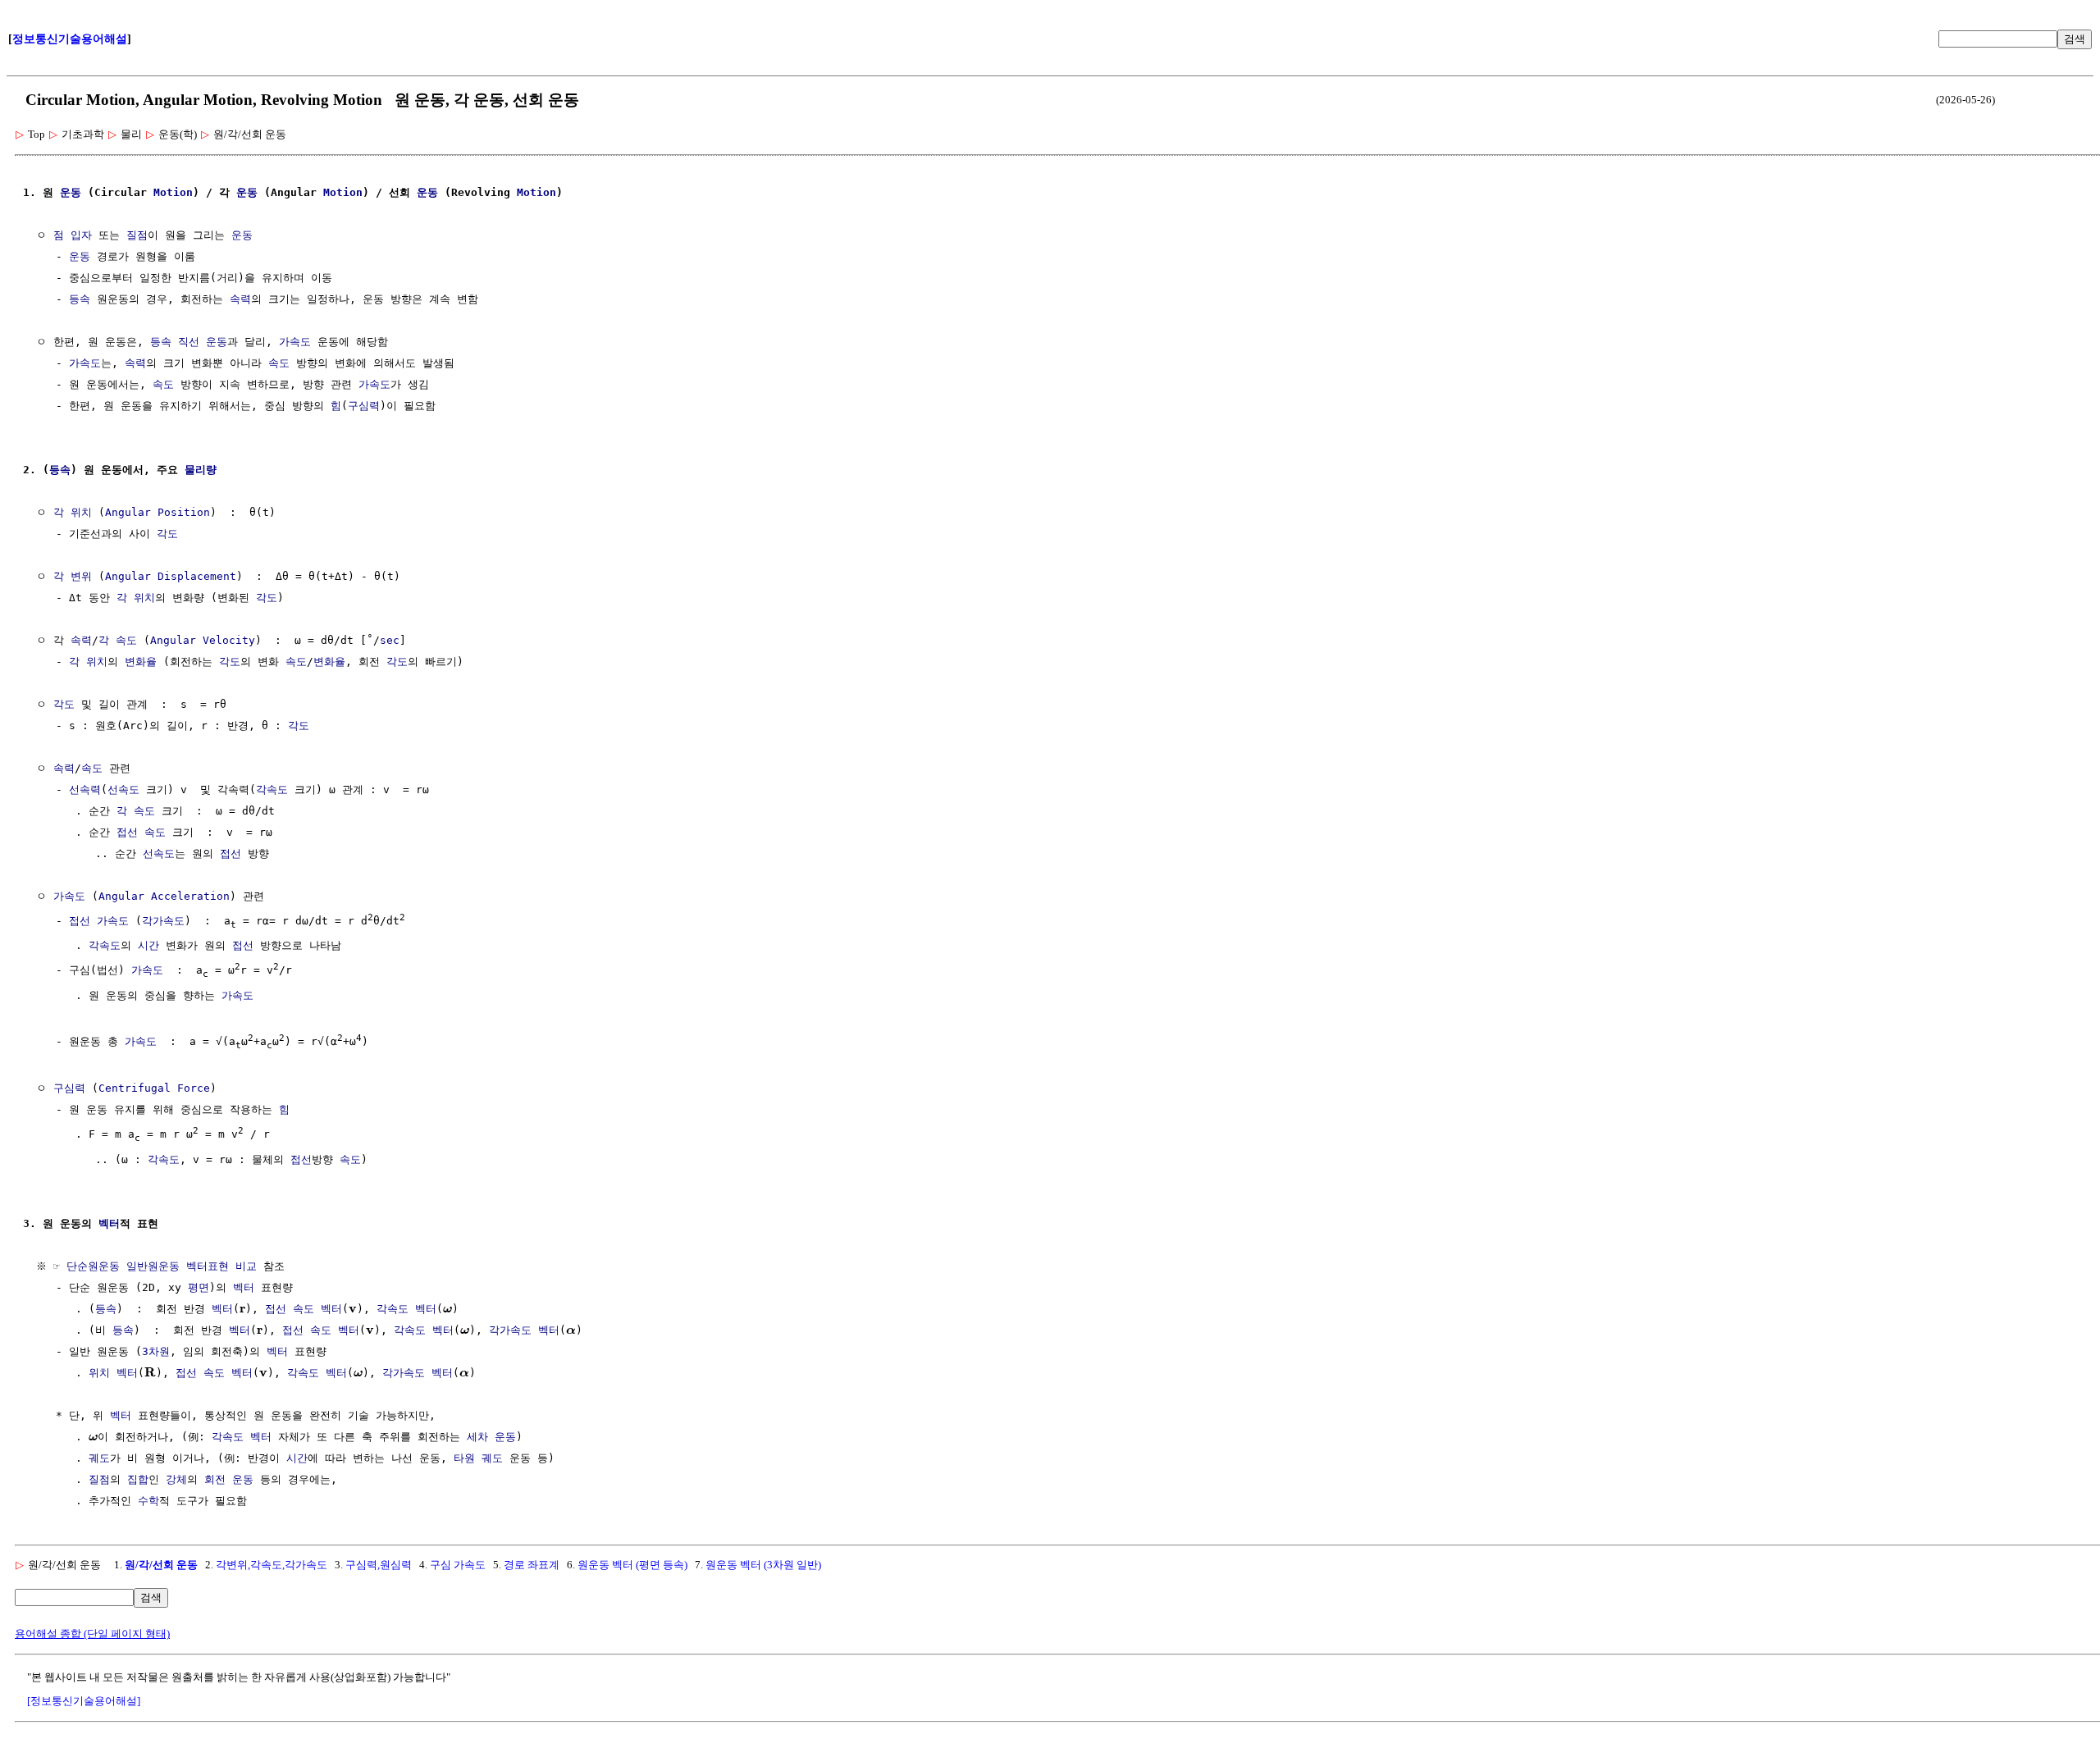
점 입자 (73, 235)
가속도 (295, 342)
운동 (71, 192)
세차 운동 (491, 1437)
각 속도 (118, 640)
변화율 (141, 662)
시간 (148, 945)
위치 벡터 (113, 1373)
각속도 (272, 790)
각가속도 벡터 (524, 1330)
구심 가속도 (458, 1565)
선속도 (123, 790)
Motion (173, 192)
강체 (176, 1479)
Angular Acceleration (164, 896)
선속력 (85, 790)
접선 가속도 (99, 921)
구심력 (364, 406)
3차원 (156, 1351)
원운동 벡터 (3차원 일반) (763, 1565)
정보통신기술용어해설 (70, 39)
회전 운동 (229, 1479)
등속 (80, 299)
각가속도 (163, 921)
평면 (199, 1287)
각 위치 (73, 512)
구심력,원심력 (379, 1565)
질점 (137, 235)
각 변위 (73, 576)
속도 (279, 363)
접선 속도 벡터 (304, 1309)
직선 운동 (203, 342)
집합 (138, 1479)
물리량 (201, 470)
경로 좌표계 (532, 1565)
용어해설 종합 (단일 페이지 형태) (92, 1634)
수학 (148, 1501)
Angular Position (157, 512)
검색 (2075, 39)
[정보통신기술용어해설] (84, 1701)
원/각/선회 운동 (161, 1565)
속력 (240, 299)
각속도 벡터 (406, 1309)
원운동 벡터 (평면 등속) (632, 1565)
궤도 (99, 1458)
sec (390, 640)
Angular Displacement (171, 576)
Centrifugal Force (154, 1088)
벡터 (109, 1223)
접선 (127, 832)
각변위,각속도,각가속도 (272, 1565)
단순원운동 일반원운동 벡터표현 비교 (162, 1266)
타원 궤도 (478, 1458)
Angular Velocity (203, 640)
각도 (167, 534)
